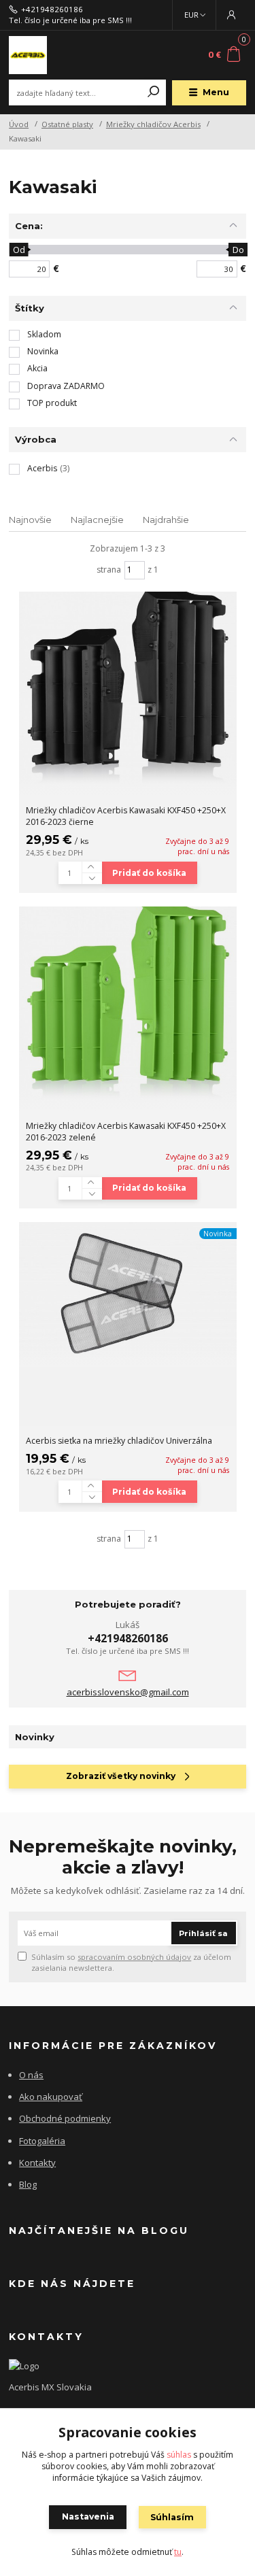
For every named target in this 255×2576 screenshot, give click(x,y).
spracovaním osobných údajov (134, 1957)
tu (178, 2552)
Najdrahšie (166, 520)
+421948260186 (52, 10)
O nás (31, 2075)
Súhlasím (172, 2517)
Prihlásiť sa (203, 1933)
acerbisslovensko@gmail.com (128, 1692)
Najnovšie (30, 520)
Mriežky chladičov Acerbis (153, 124)
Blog (28, 2184)
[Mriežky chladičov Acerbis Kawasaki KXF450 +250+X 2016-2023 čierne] (128, 694)
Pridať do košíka (149, 873)
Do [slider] (238, 250)
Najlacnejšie (97, 520)
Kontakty (37, 2163)
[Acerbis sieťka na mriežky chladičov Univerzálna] (128, 1294)
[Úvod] (53, 55)
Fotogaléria (42, 2141)
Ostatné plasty (67, 124)
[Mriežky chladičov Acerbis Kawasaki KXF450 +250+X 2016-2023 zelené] (128, 1009)
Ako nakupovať (51, 2097)
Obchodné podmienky (65, 2118)
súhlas (179, 2455)
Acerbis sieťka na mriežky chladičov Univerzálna (119, 1441)
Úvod (19, 124)
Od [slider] (19, 250)
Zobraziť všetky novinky (121, 1776)
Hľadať (154, 92)
